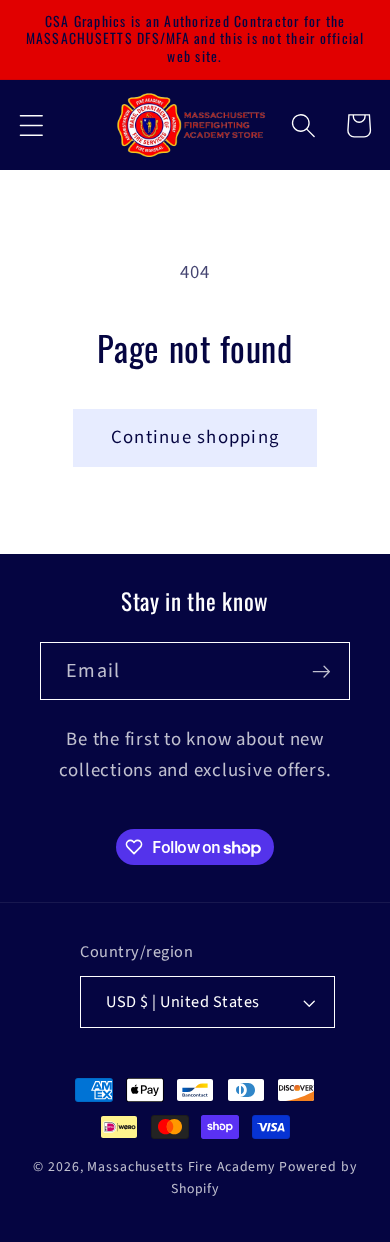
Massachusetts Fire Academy (181, 1167)
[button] (31, 125)
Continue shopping (195, 437)
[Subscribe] (321, 671)
